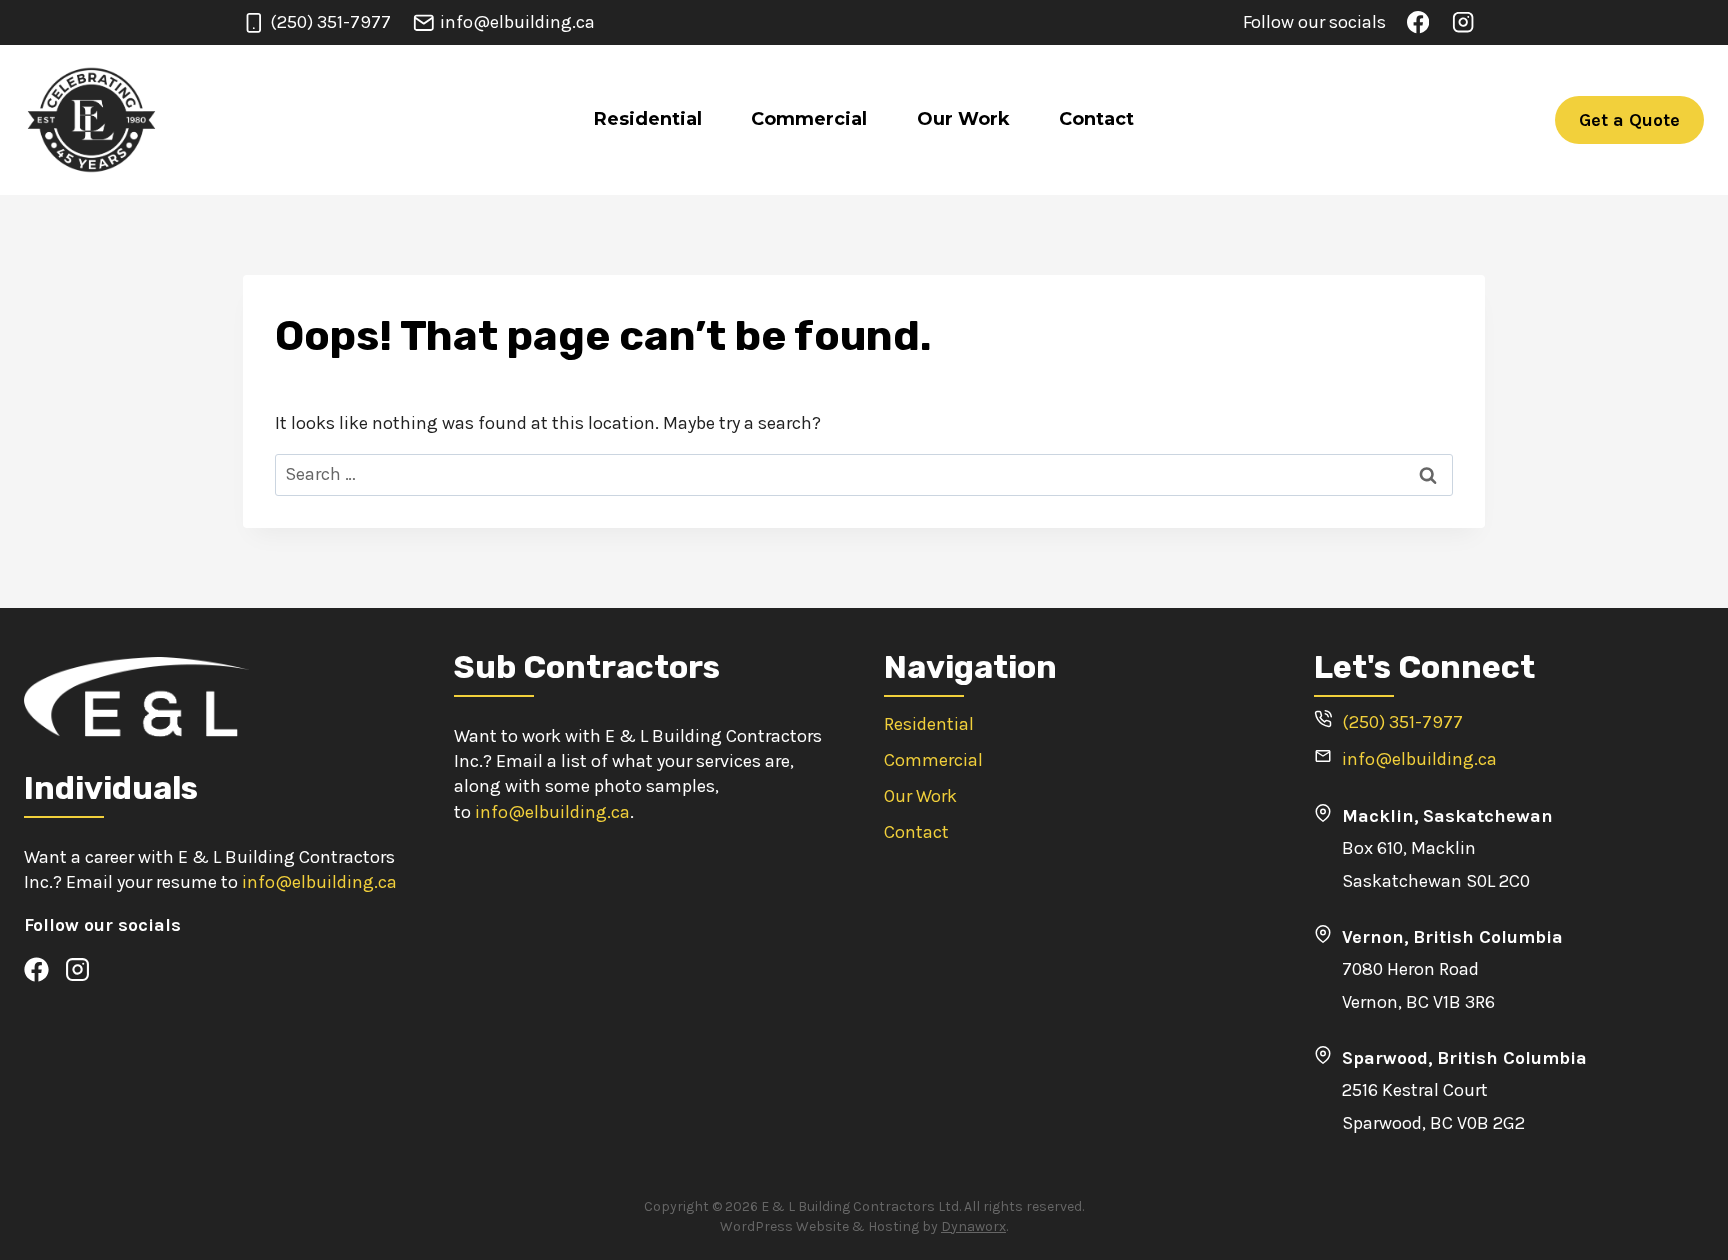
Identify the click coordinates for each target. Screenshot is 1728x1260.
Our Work (963, 119)
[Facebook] (1418, 22)
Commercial (809, 119)
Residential (648, 119)
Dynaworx (973, 1226)
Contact (1096, 119)
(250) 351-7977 (1402, 722)
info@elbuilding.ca (319, 882)
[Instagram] (1462, 22)
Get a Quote (1629, 120)
